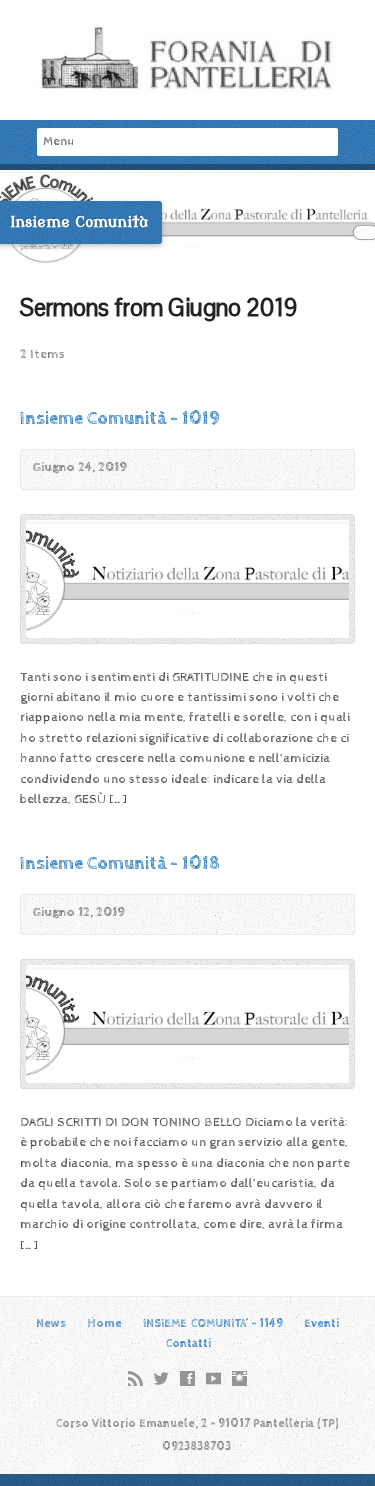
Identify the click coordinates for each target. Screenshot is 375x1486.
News (51, 1323)
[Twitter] (161, 1378)
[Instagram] (239, 1378)
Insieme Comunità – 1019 (120, 418)
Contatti (188, 1343)
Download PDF (156, 469)
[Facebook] (187, 1378)
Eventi (321, 1323)
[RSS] (135, 1378)
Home (104, 1323)
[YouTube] (213, 1378)
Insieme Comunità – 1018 (120, 863)
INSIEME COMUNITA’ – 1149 (213, 1323)
